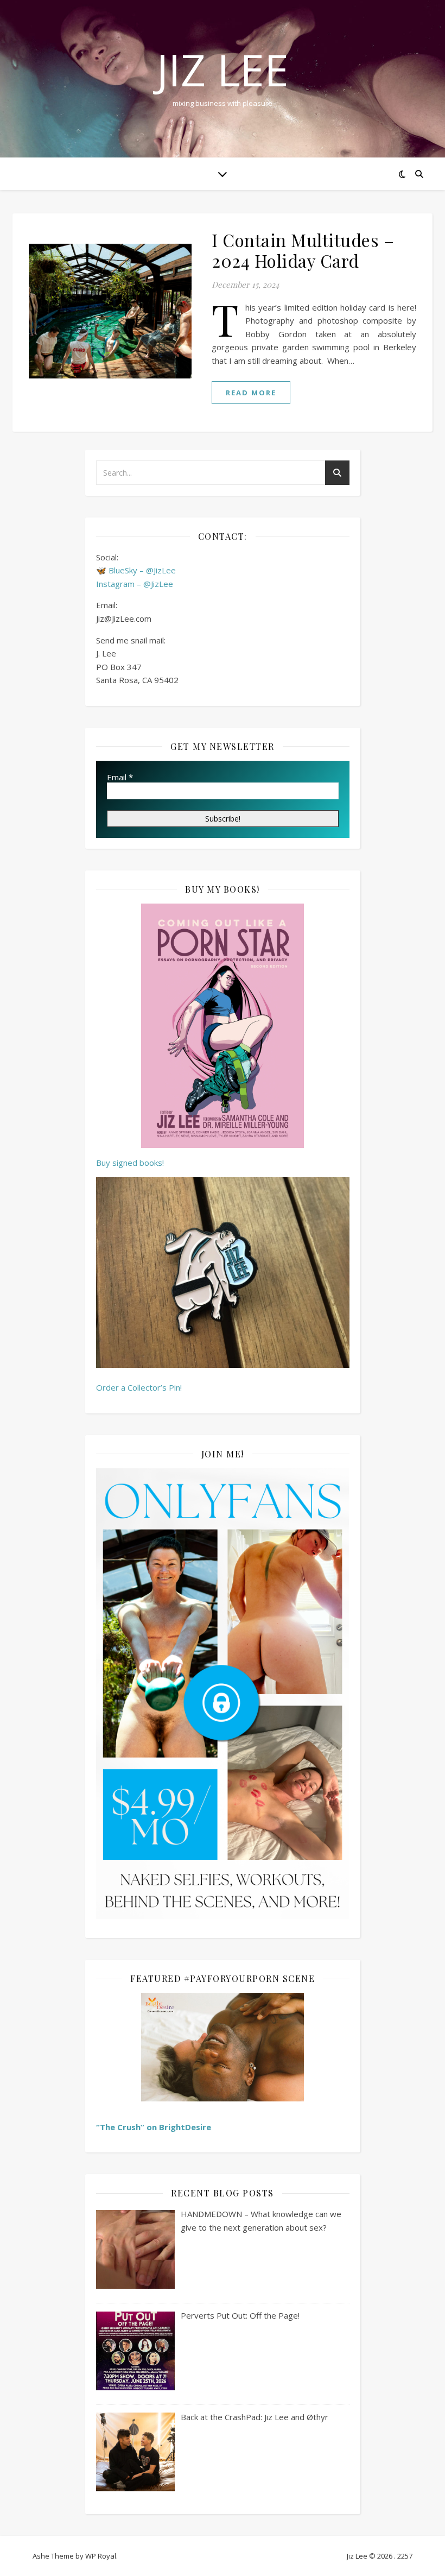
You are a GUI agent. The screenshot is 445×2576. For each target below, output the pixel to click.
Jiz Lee (223, 70)
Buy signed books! (130, 1163)
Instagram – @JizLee (135, 584)
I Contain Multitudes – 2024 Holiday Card (303, 250)
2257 (405, 2556)
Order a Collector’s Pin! (139, 1387)
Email (120, 777)
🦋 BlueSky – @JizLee (136, 570)
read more (251, 393)
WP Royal (101, 2556)
